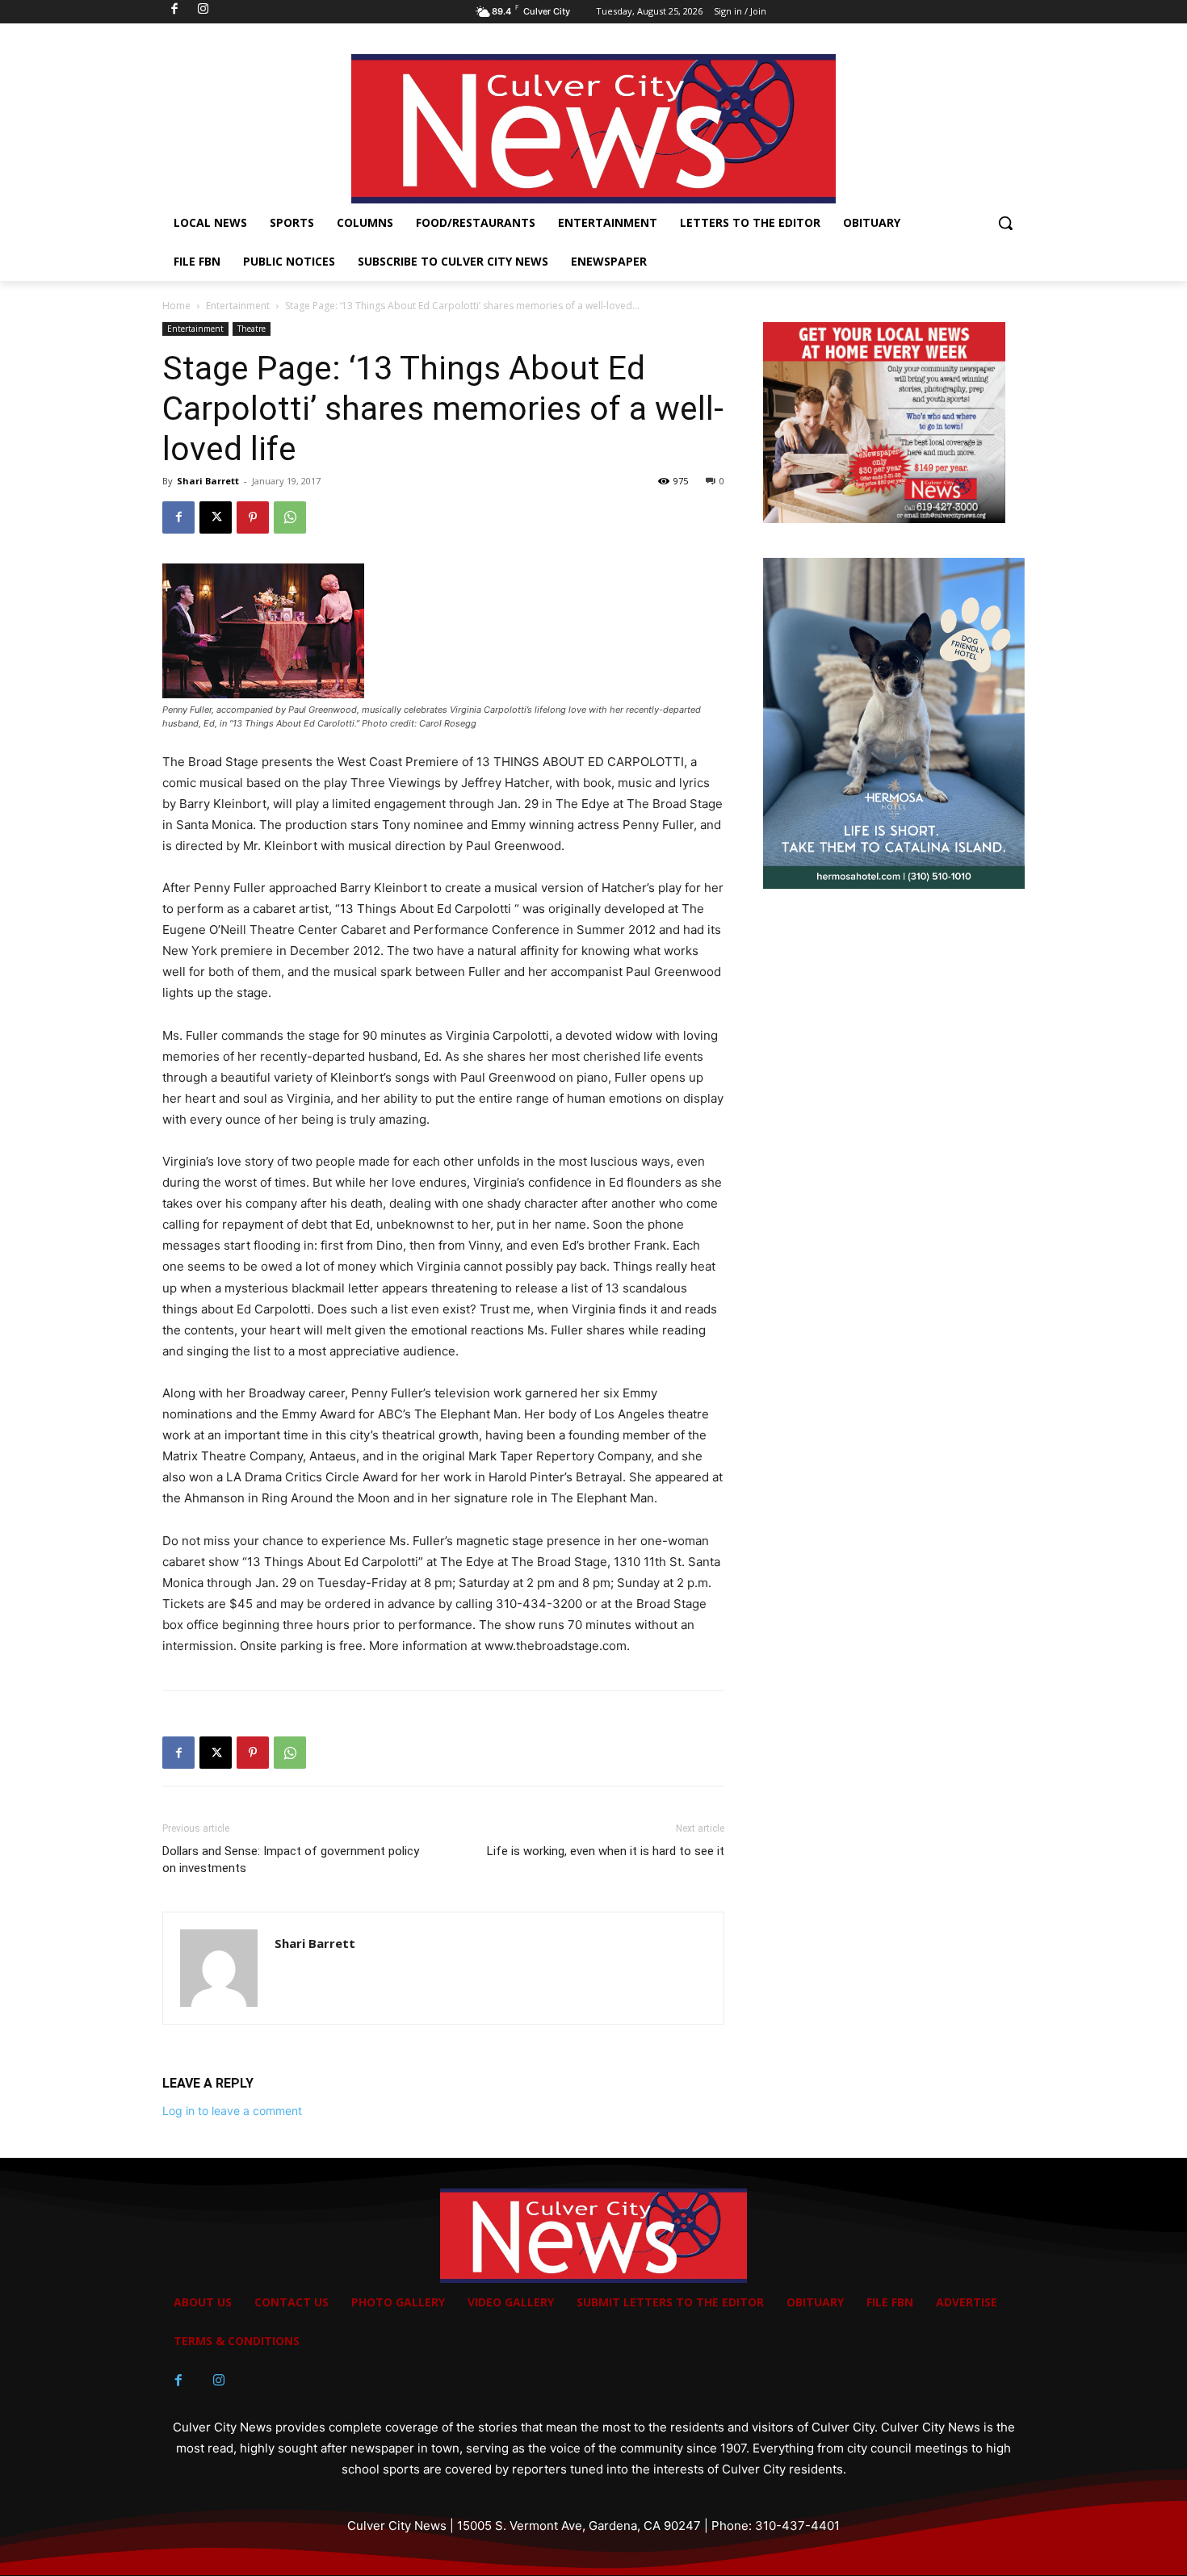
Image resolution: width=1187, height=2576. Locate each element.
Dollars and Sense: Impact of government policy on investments (291, 1860)
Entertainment (238, 306)
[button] (1005, 223)
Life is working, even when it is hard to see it (606, 1851)
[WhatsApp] (290, 517)
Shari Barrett (208, 481)
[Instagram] (219, 2381)
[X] (216, 517)
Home (176, 306)
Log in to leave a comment (232, 2111)
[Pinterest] (253, 517)
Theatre (252, 329)
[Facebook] (178, 517)
